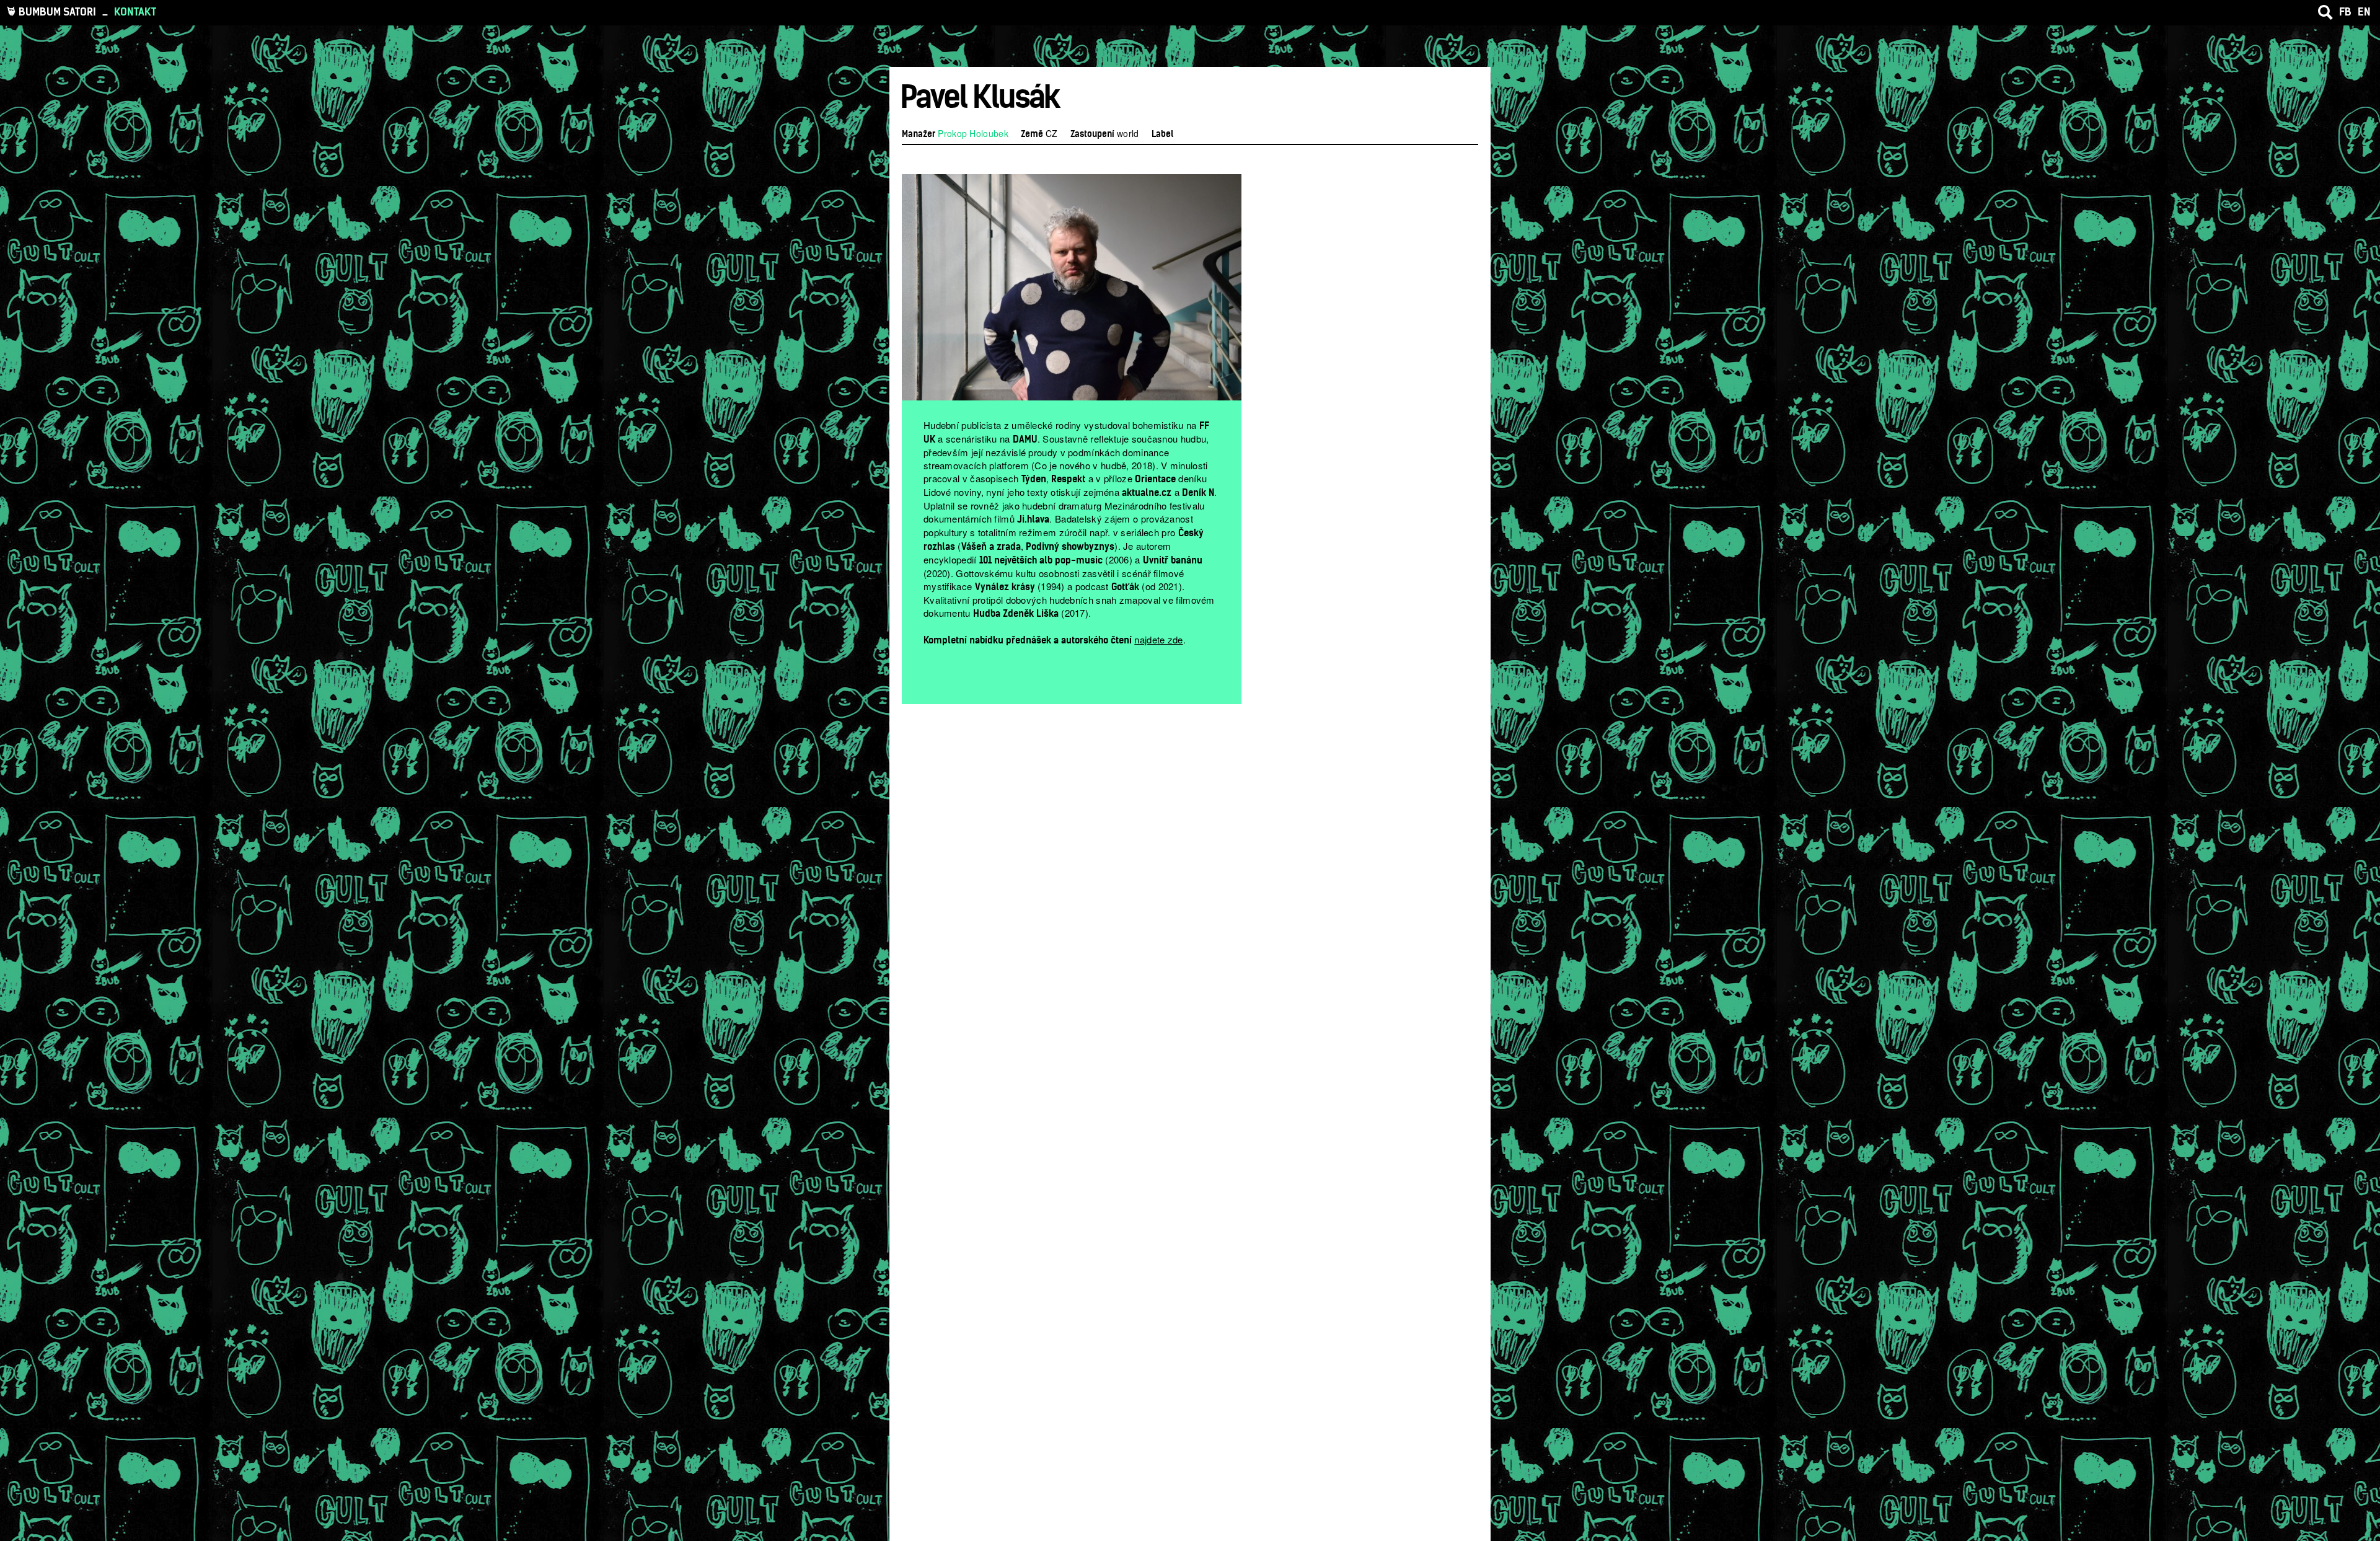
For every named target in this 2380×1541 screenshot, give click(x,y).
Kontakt (135, 12)
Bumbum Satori (57, 12)
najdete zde (1158, 639)
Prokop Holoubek (973, 133)
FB (2345, 12)
